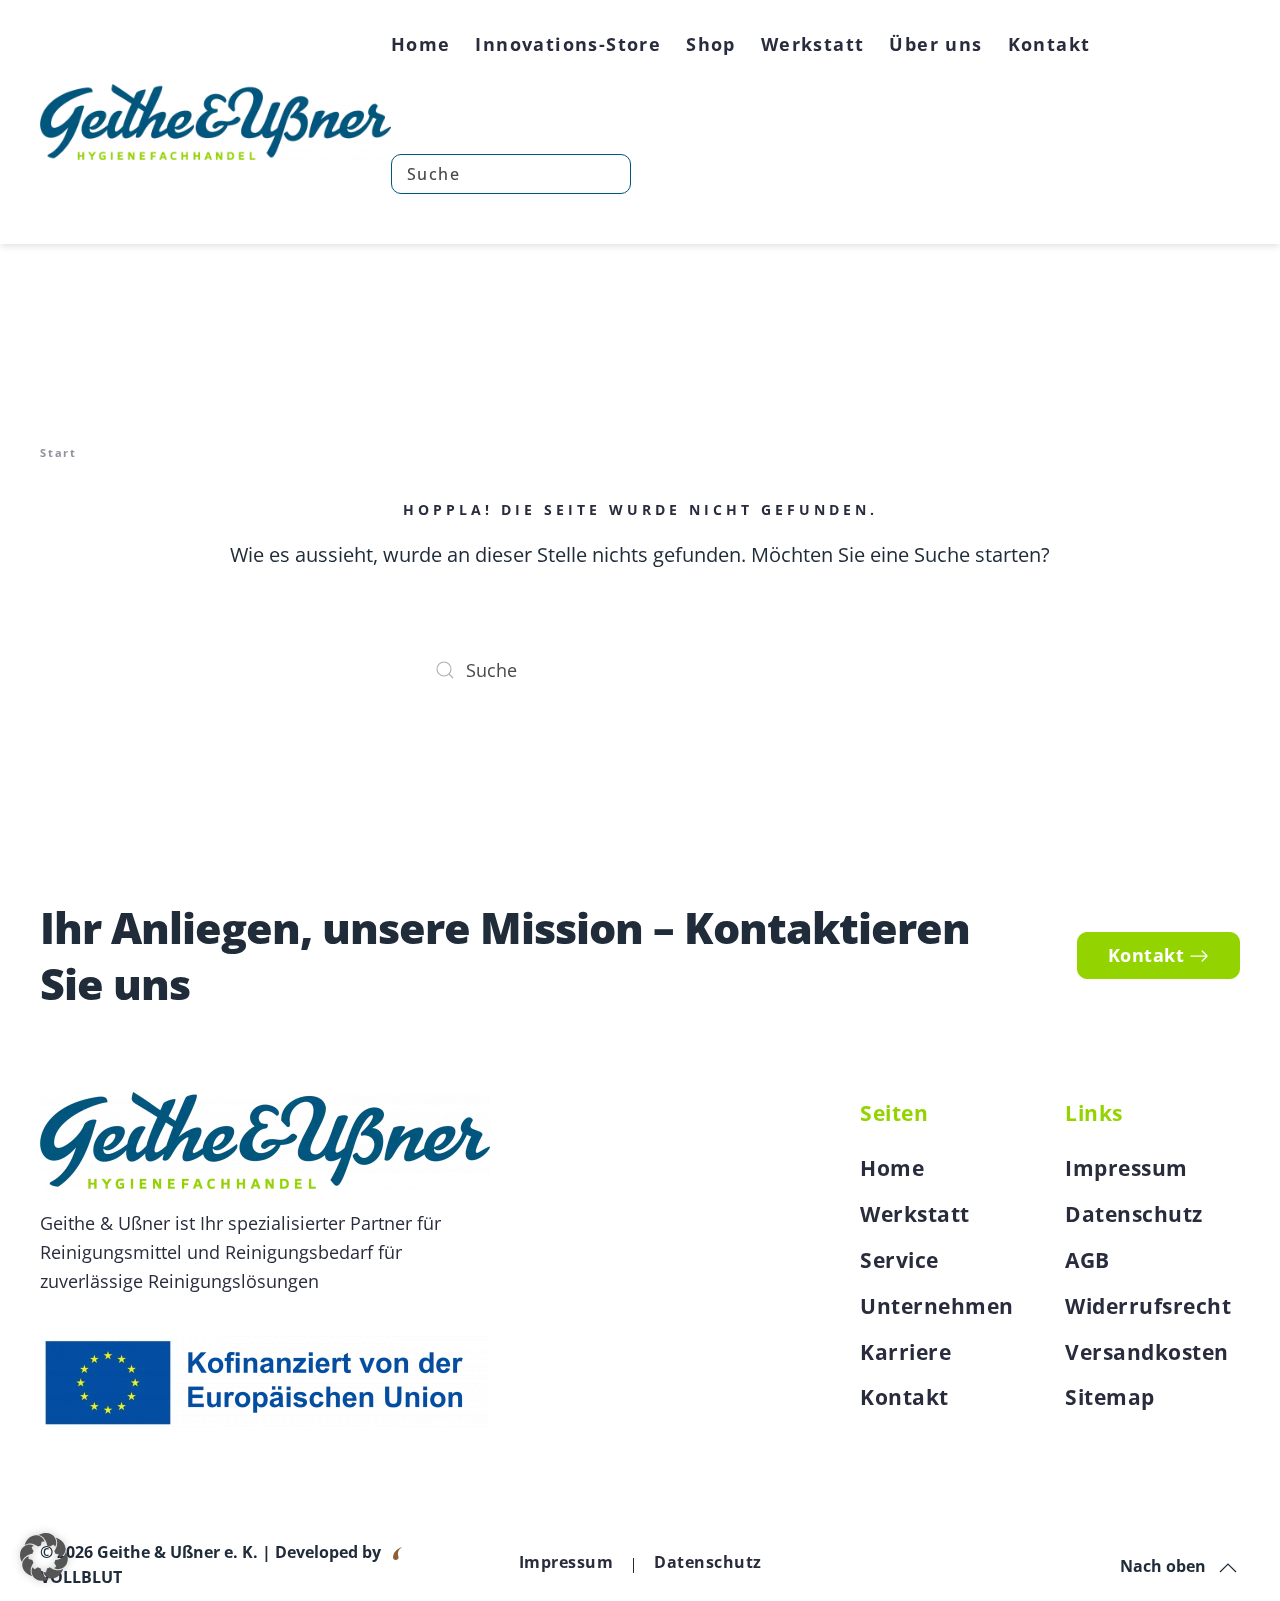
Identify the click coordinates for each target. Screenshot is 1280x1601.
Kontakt (1049, 44)
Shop (711, 44)
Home (421, 44)
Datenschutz (1134, 1214)
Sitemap (1110, 1397)
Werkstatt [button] (813, 44)
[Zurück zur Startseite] (215, 122)
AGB (1087, 1260)
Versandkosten (1147, 1352)
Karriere (905, 1352)
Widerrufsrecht (1148, 1306)
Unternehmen (937, 1306)
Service (899, 1260)
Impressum (1126, 1168)
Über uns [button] (935, 44)
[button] (1228, 1568)
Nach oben (1163, 1566)
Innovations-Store (568, 44)
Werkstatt (915, 1214)
